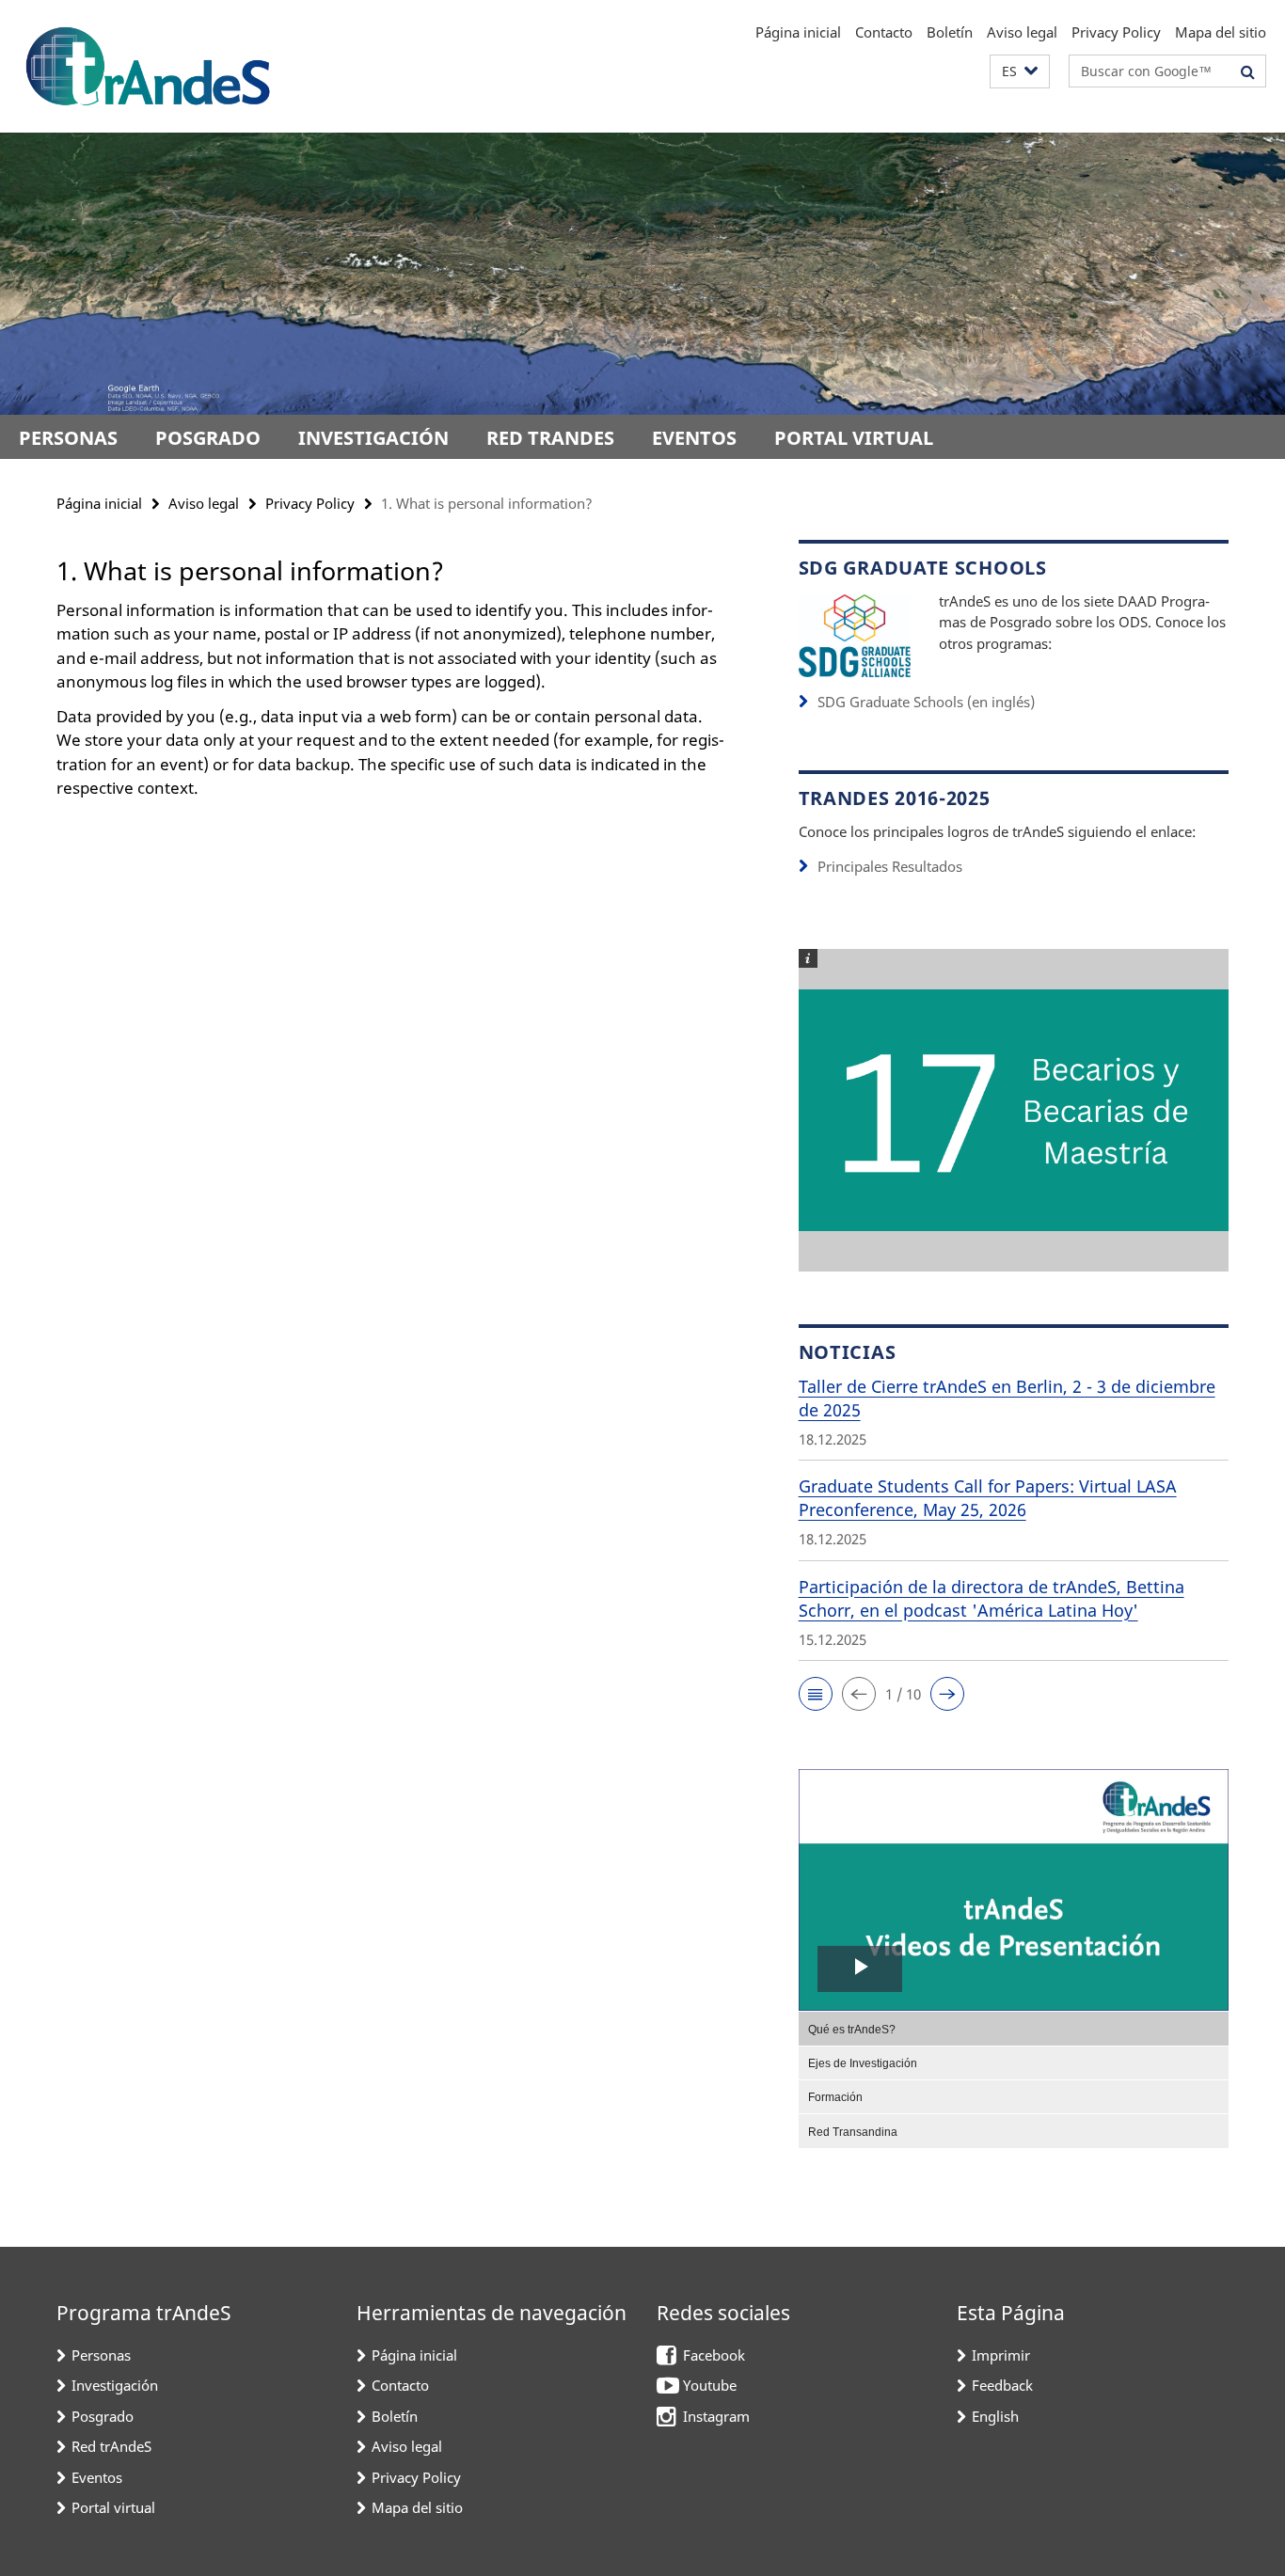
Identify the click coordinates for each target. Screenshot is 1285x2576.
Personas (68, 438)
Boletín (950, 32)
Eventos (694, 438)
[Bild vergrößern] (855, 633)
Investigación (373, 438)
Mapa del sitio (1221, 32)
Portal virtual (854, 438)
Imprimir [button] (1001, 2355)
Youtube (710, 2385)
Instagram (716, 2416)
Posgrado (208, 438)
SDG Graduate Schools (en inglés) (926, 702)
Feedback (1002, 2385)
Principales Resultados (890, 866)
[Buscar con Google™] (1248, 71)
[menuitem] (1014, 2028)
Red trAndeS (550, 438)
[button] (1020, 72)
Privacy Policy (1116, 32)
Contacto (884, 32)
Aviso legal (1022, 32)
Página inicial (798, 32)
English (995, 2416)
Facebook (714, 2355)
